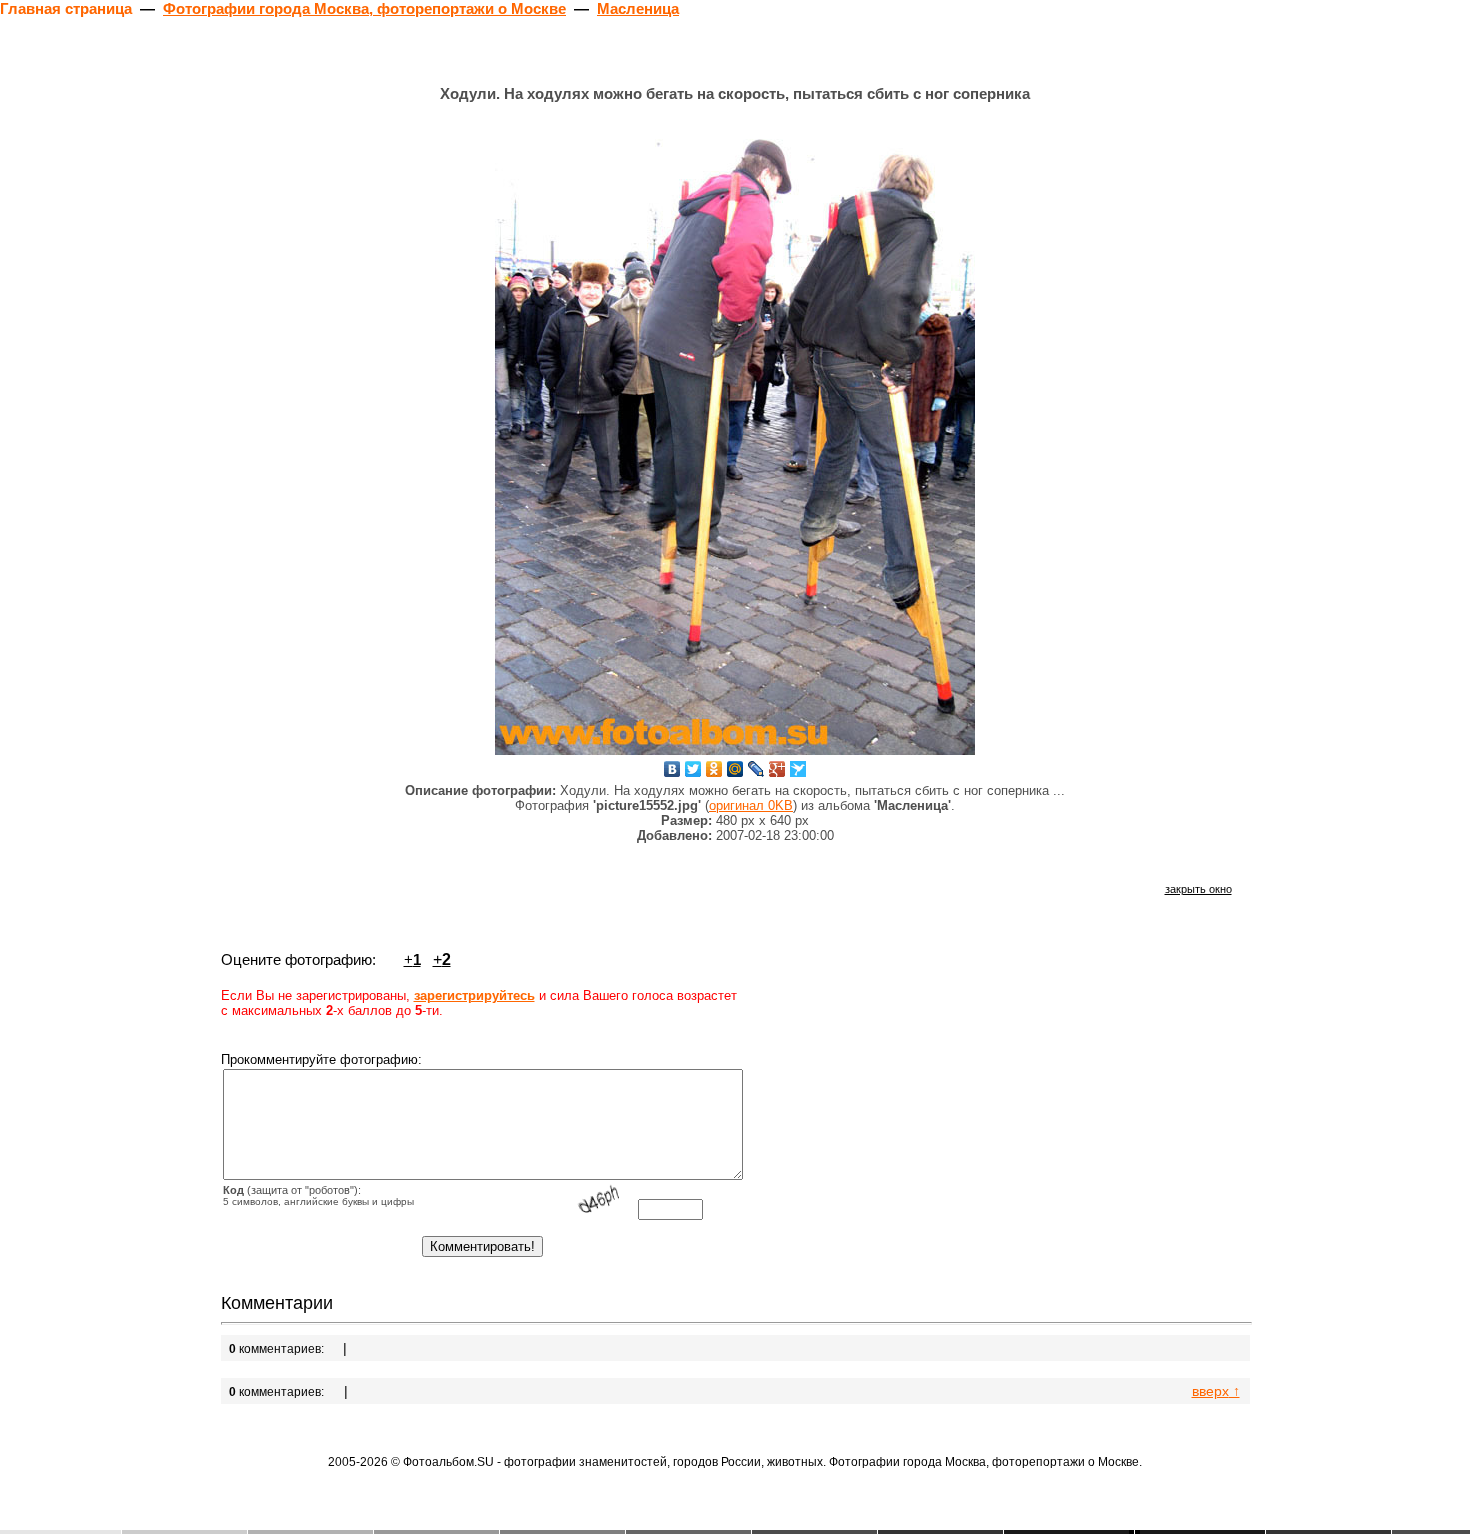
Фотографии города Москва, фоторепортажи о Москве (364, 8)
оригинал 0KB (751, 805)
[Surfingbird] (798, 769)
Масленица (638, 8)
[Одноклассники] (714, 769)
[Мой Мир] (735, 769)
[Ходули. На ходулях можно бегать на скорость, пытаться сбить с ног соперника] (735, 435)
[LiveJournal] (756, 769)
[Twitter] (693, 769)
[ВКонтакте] (672, 769)
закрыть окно (1198, 889)
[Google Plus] (777, 769)
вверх (1216, 1391)
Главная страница (66, 8)
